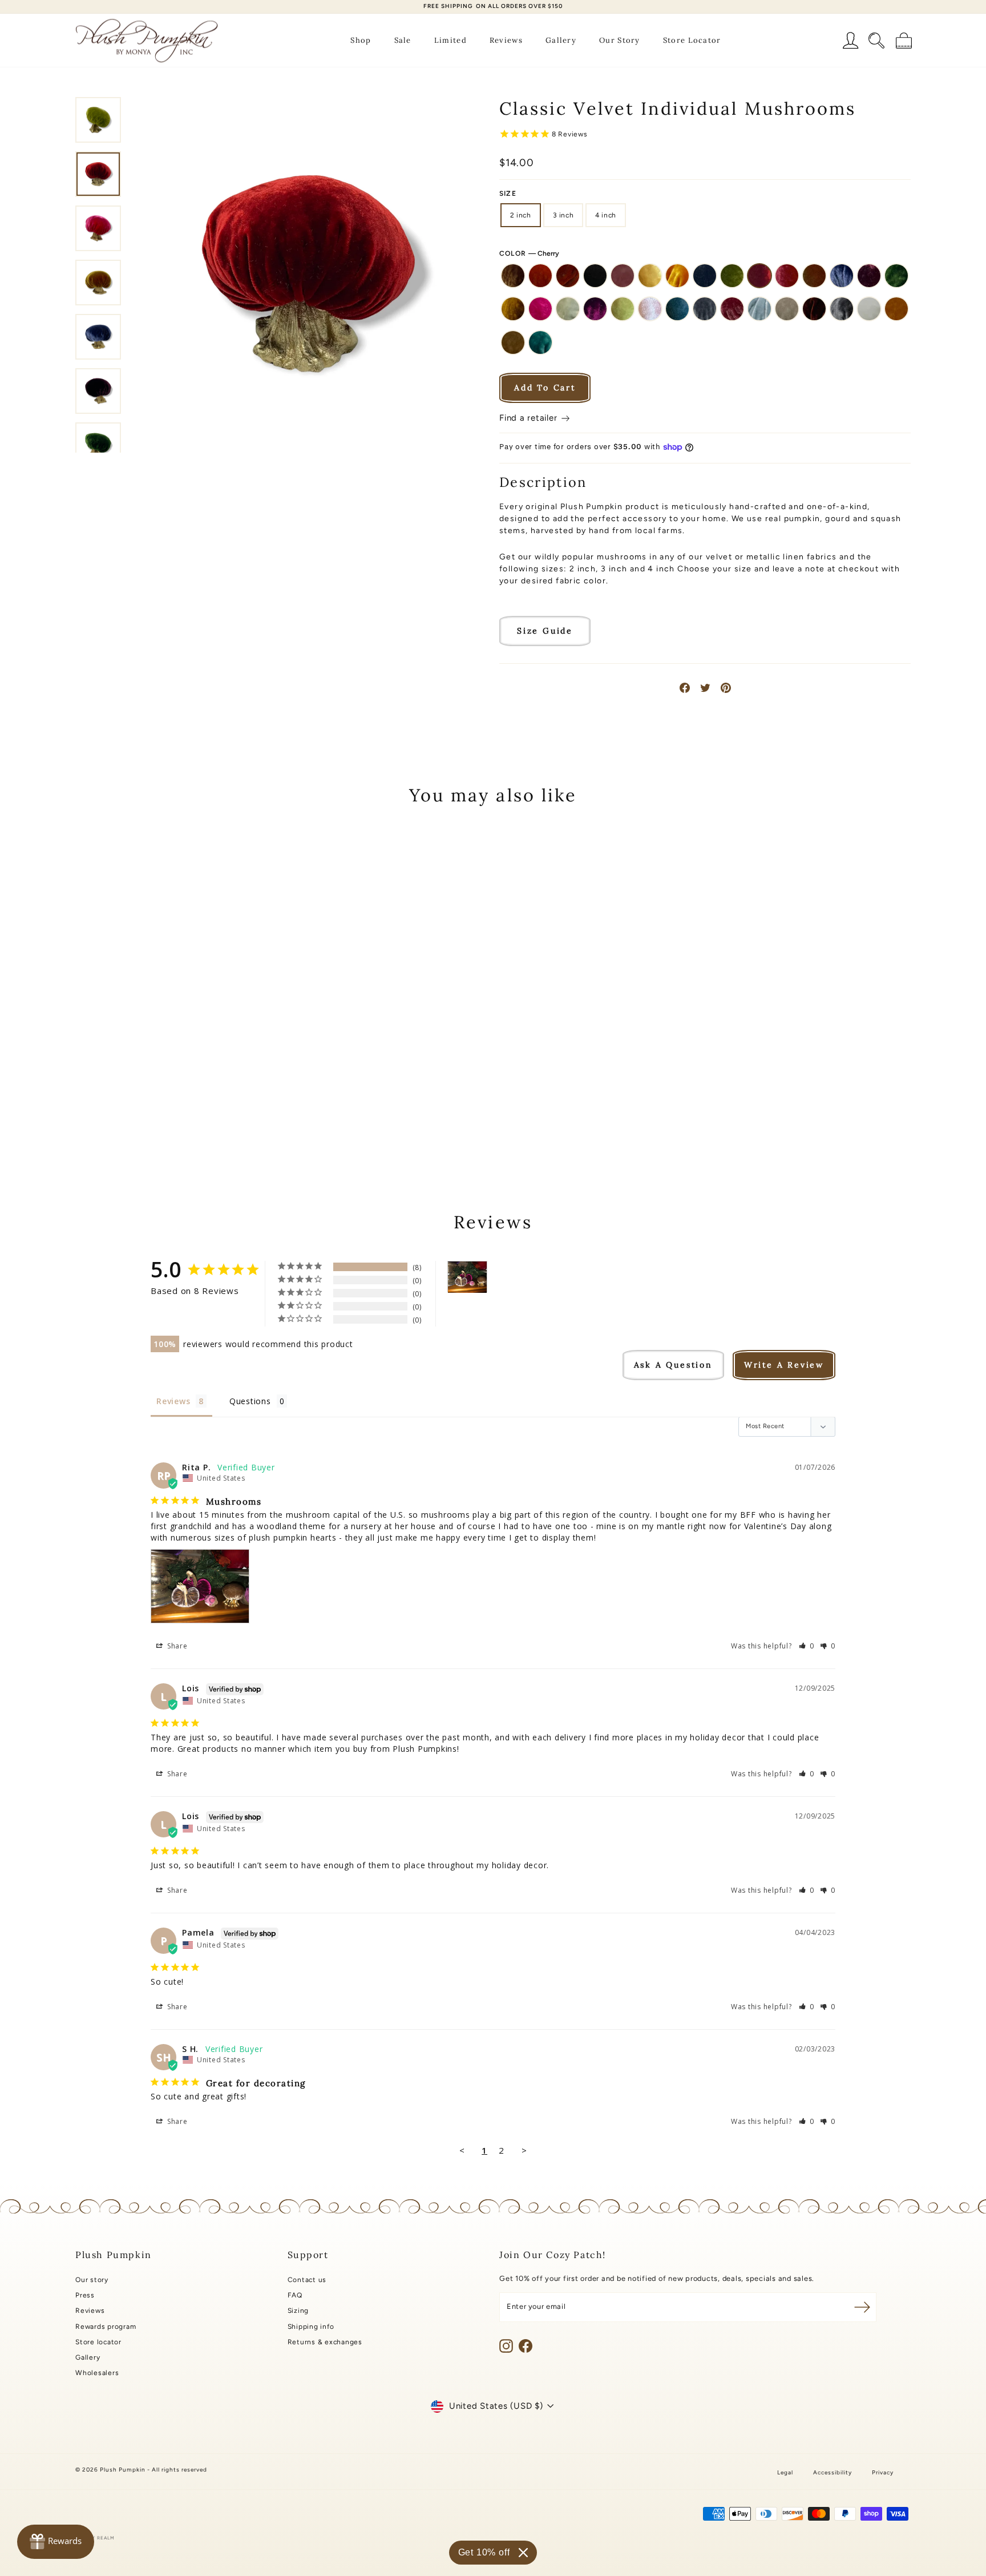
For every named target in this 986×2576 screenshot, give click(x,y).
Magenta (595, 309)
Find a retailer (530, 418)
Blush (623, 276)
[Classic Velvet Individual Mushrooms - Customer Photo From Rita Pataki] (467, 1277)
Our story (92, 2280)
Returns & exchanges (325, 2342)
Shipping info (311, 2327)
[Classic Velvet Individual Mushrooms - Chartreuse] (214, 1094)
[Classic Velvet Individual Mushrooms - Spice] (198, 1120)
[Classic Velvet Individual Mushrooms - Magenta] (183, 1107)
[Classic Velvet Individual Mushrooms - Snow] (183, 1120)
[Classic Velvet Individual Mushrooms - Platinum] (245, 1107)
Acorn (513, 276)
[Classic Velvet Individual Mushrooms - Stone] (214, 1120)
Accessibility (833, 2472)
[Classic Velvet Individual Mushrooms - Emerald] (121, 1107)
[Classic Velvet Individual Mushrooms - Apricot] (106, 1094)
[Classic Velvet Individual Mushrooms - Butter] (167, 1094)
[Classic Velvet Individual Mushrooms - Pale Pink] (214, 1107)
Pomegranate (732, 309)
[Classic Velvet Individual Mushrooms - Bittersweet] (121, 1094)
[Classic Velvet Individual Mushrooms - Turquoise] (229, 1120)
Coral (787, 276)
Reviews (506, 40)
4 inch (606, 215)
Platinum (705, 309)
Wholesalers (97, 2373)
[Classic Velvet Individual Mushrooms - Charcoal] (198, 1094)
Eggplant (869, 276)
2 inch (521, 215)
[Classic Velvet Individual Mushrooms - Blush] (152, 1094)
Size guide (545, 631)
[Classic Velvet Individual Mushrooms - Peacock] (229, 1107)
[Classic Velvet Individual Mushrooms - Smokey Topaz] (167, 1120)
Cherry (759, 276)
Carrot (677, 276)
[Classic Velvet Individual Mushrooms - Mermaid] (198, 1107)
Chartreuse (732, 276)
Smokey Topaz (842, 309)
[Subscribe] (862, 2307)
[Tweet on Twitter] (705, 688)
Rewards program (106, 2327)
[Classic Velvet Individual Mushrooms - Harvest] (137, 1107)
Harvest (513, 309)
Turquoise (540, 342)
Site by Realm (95, 2538)
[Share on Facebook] (685, 688)
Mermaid (623, 309)
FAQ (295, 2295)
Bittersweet (568, 276)
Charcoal (705, 276)
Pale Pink (650, 309)
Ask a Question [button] (673, 1365)
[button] (807, 1646)
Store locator (98, 2342)
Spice (896, 309)
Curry (814, 276)
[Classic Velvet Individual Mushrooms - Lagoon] (167, 1107)
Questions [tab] (250, 1401)
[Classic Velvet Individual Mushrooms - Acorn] (90, 1094)
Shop (361, 40)
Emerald (896, 276)
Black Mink (595, 276)
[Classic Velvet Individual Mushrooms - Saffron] (152, 1120)
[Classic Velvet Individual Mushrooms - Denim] (90, 1107)
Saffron (814, 309)
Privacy (883, 2472)
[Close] (523, 2553)
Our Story (620, 40)
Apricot (540, 276)
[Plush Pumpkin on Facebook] (526, 2346)
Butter (650, 276)
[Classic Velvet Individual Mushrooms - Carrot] (183, 1094)
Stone (513, 342)
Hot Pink (540, 309)
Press (85, 2295)
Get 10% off (484, 2552)
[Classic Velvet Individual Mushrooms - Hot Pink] (152, 1107)
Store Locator (692, 40)
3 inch (563, 215)
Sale (403, 40)
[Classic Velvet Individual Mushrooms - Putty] (137, 1120)
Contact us (307, 2280)
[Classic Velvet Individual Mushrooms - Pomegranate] (260, 1107)
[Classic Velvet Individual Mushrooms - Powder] (121, 1120)
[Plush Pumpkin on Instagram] (506, 2346)
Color (529, 253)
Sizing (298, 2311)
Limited (450, 40)
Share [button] (176, 1646)
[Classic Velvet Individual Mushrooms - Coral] (245, 1094)
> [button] (524, 2150)
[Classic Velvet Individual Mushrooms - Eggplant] (106, 1107)
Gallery (561, 40)
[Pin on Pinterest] (726, 688)
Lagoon (568, 309)
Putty (787, 309)
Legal (785, 2472)
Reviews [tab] (173, 1401)
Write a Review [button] (784, 1365)
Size (508, 193)
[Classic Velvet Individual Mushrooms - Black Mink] (137, 1094)
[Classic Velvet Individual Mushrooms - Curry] (260, 1094)
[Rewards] (56, 2542)
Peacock (677, 309)
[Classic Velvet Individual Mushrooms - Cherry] (229, 1094)
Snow (869, 309)
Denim (842, 276)
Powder (759, 309)
